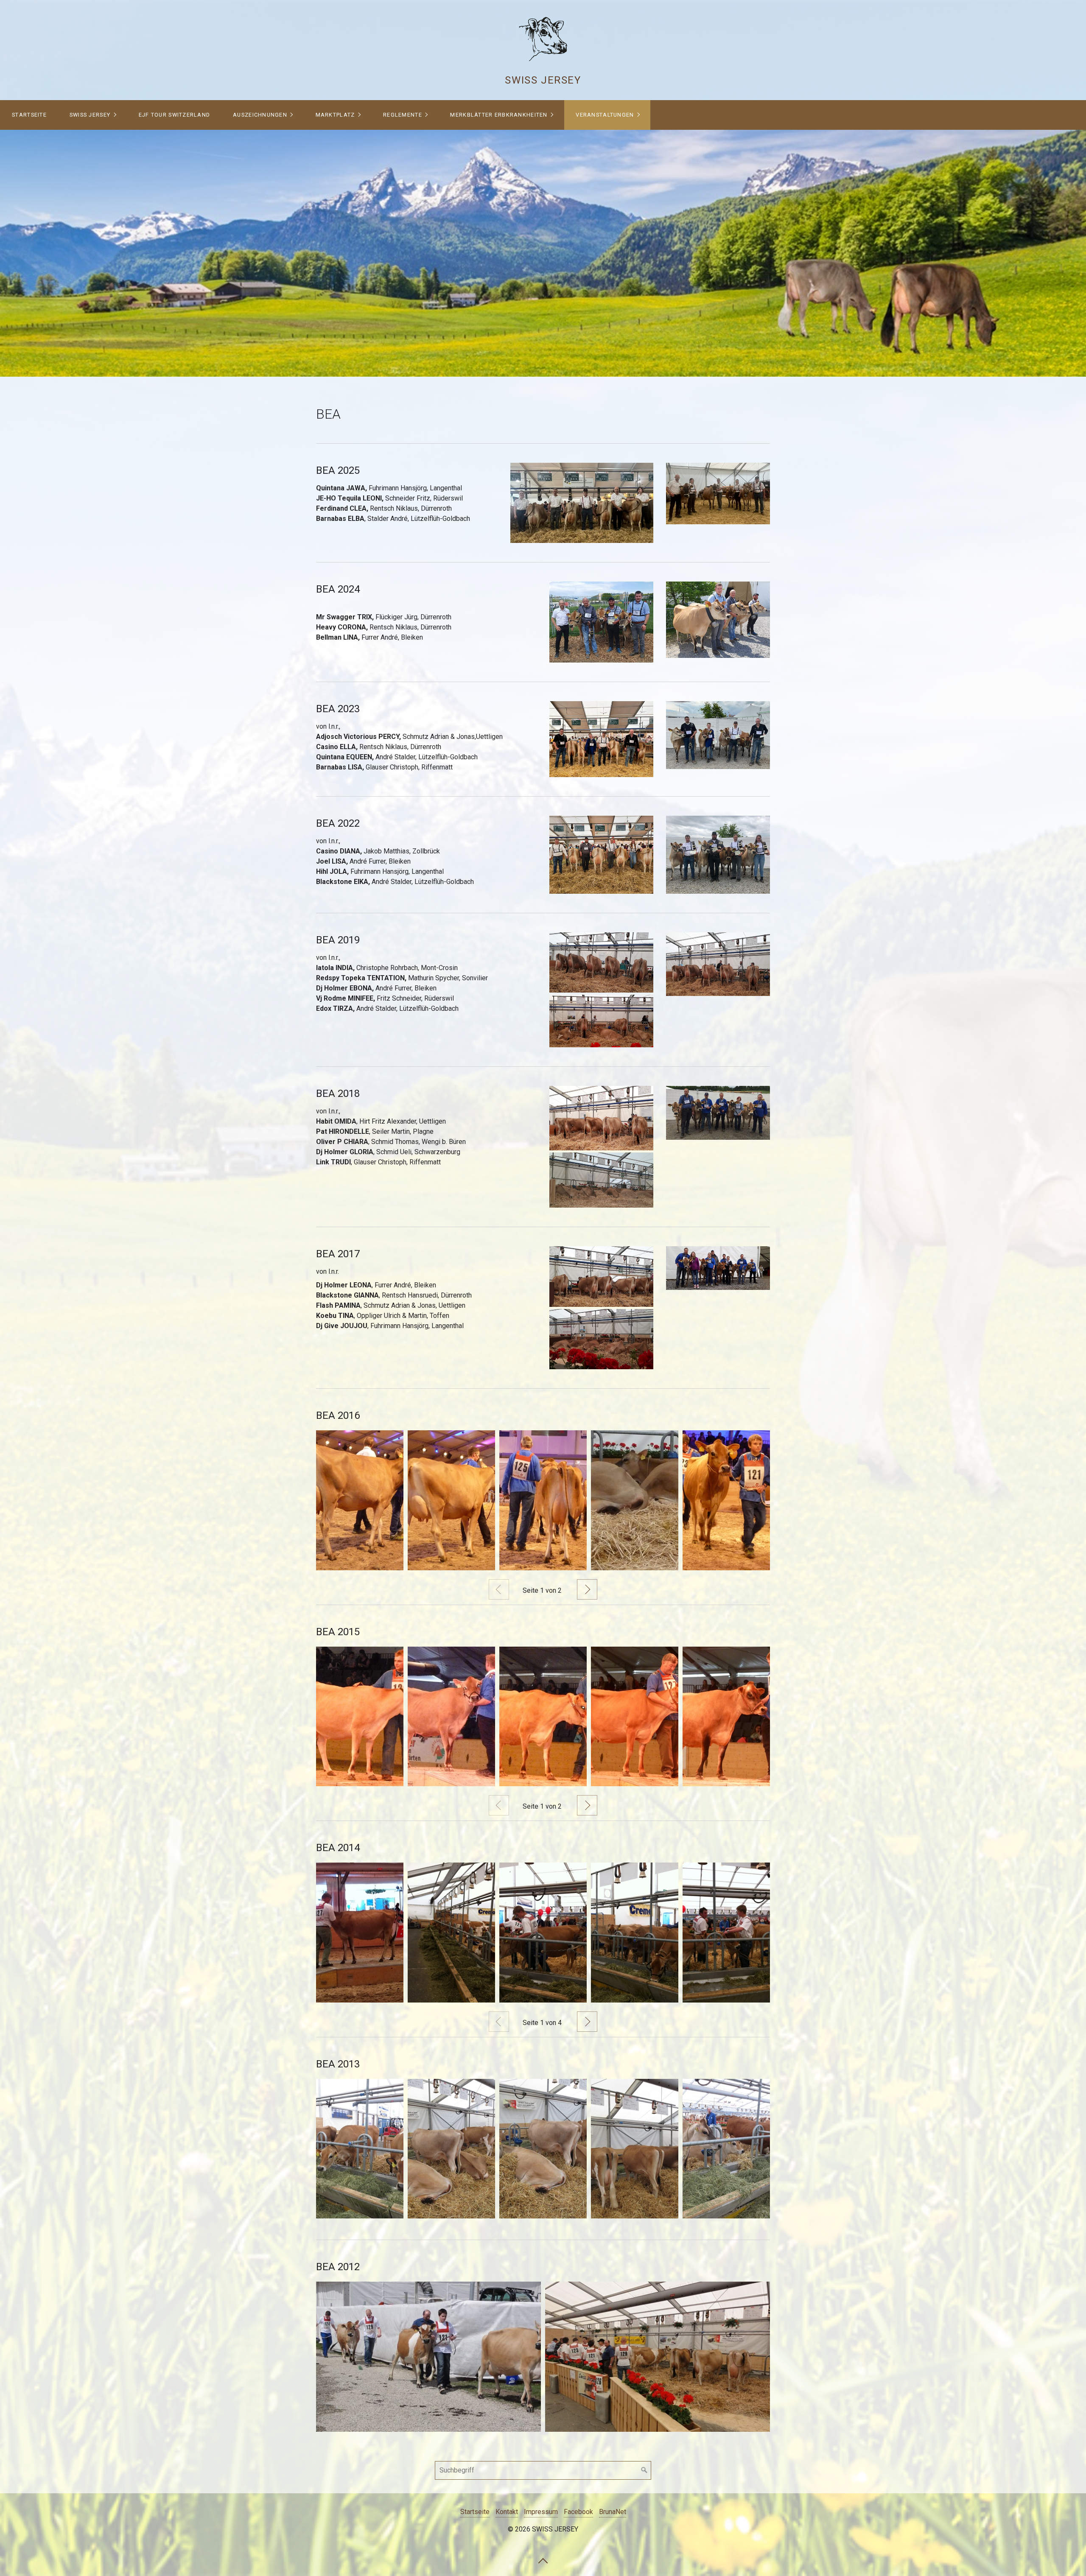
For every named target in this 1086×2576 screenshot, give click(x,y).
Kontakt (507, 2512)
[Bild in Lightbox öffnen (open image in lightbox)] (582, 503)
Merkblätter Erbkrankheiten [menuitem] (499, 115)
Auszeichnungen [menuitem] (260, 115)
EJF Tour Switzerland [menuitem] (175, 115)
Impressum (541, 2512)
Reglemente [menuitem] (403, 115)
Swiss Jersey (543, 80)
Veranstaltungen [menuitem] (605, 115)
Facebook (578, 2512)
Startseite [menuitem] (29, 115)
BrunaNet (613, 2512)
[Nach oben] (543, 2560)
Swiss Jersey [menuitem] (90, 115)
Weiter (587, 1589)
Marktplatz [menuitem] (335, 115)
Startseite (475, 2512)
